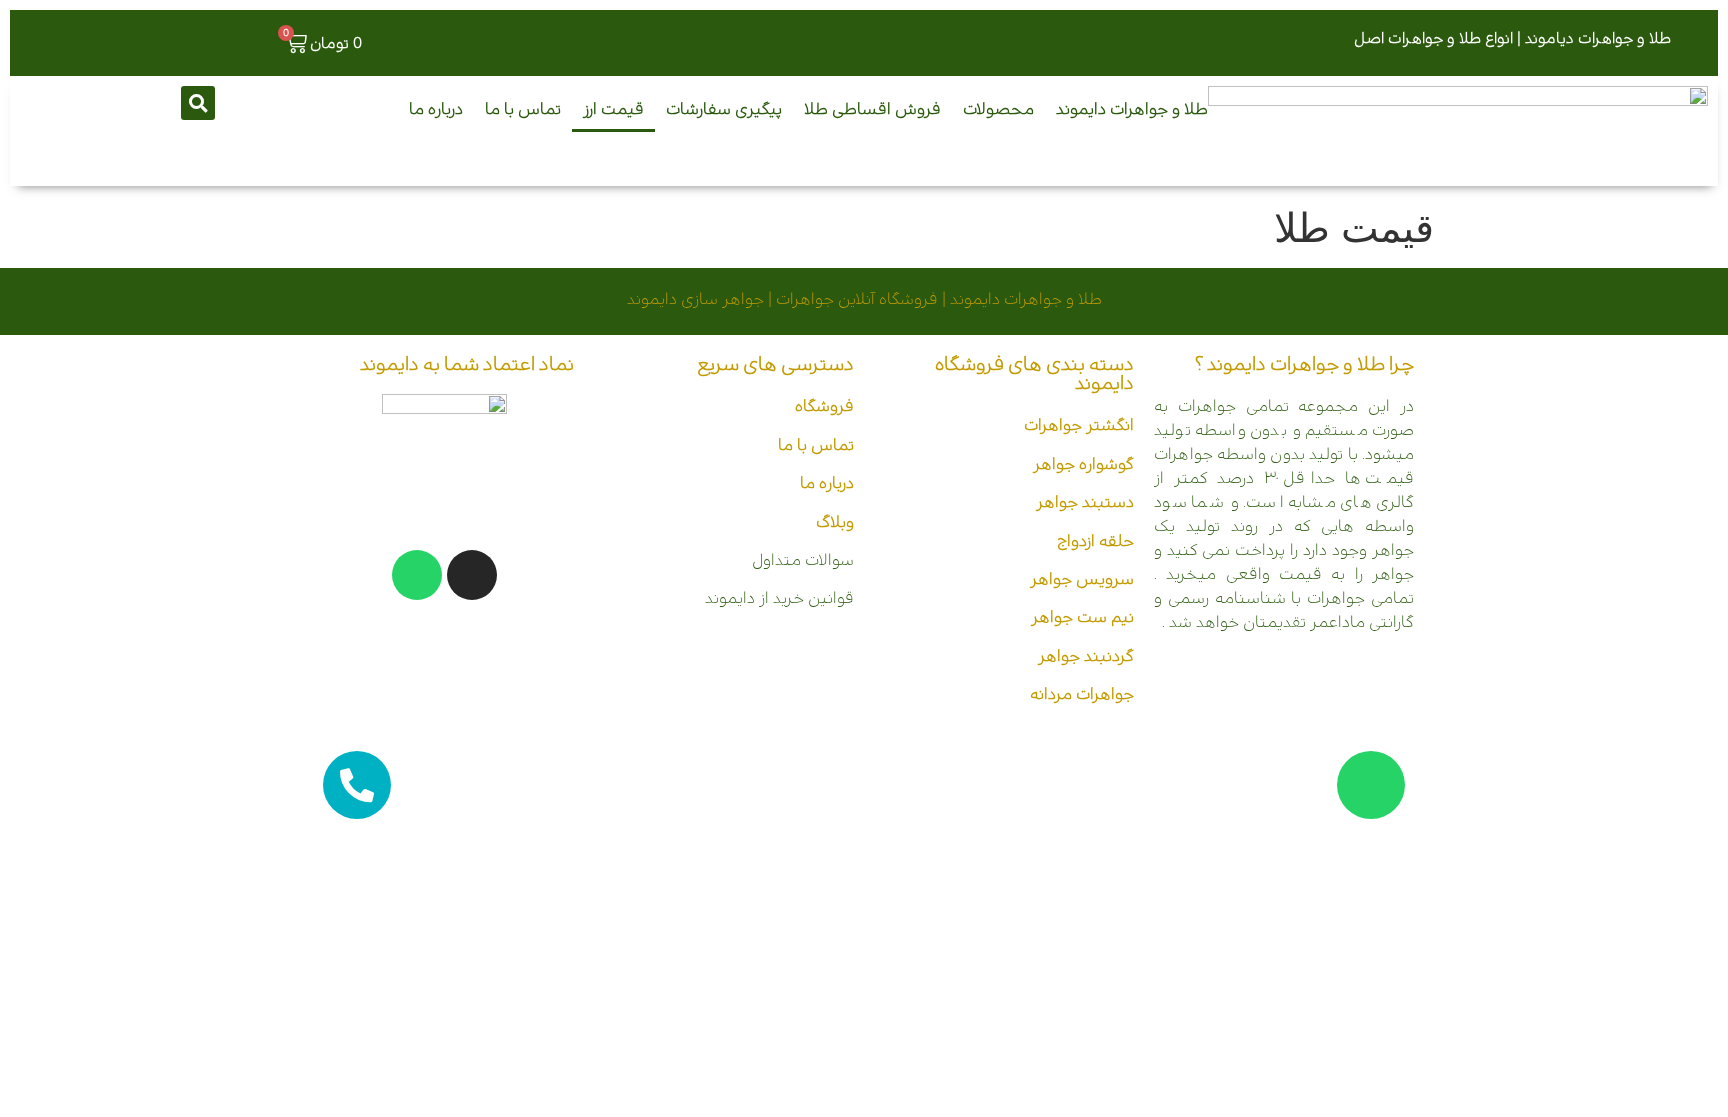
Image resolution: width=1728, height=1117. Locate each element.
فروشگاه (824, 406)
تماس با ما (523, 109)
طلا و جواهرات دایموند (1132, 109)
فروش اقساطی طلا (872, 109)
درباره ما (436, 109)
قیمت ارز (613, 109)
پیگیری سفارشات (724, 109)
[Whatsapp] (417, 575)
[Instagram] (472, 575)
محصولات (998, 109)
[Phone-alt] (357, 785)
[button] (198, 103)
